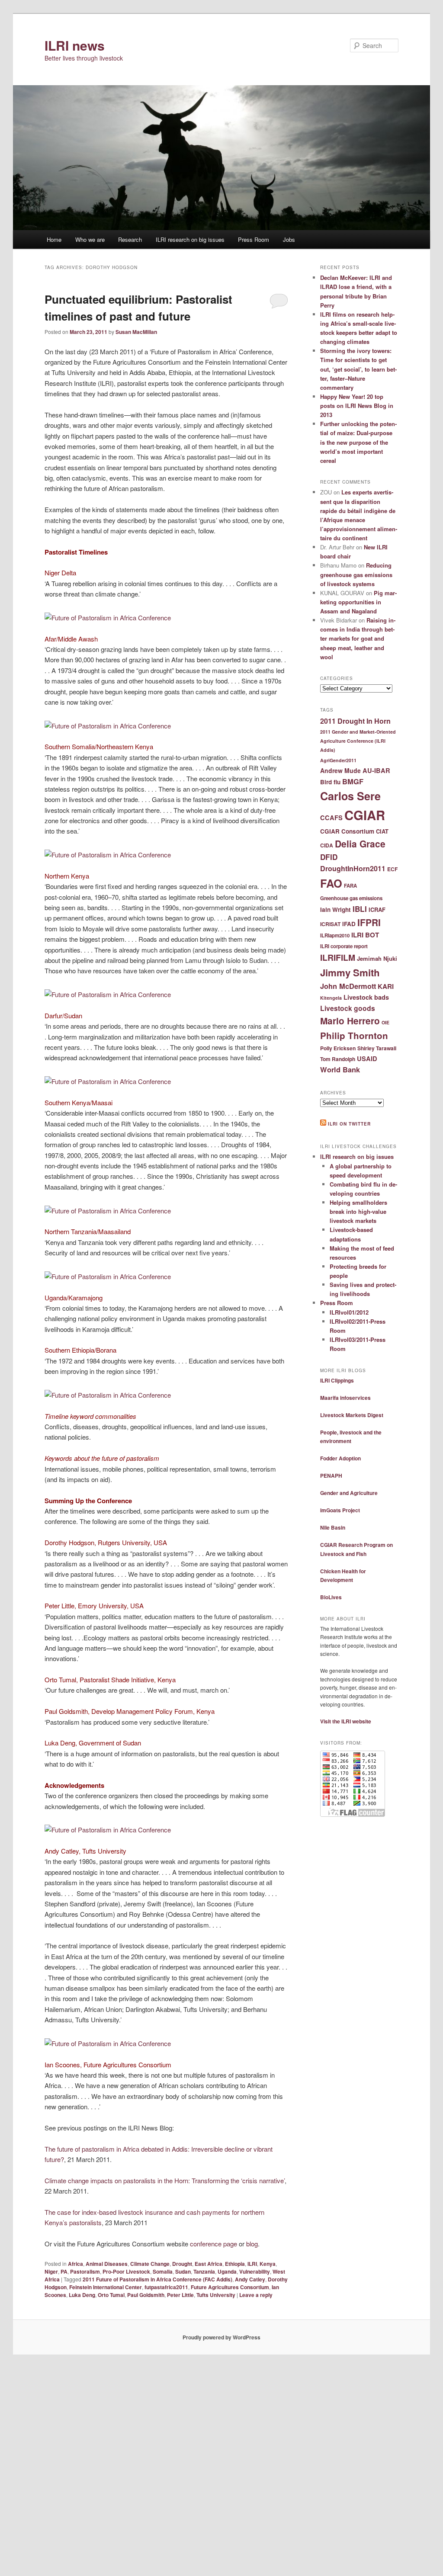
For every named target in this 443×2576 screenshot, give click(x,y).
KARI (386, 986)
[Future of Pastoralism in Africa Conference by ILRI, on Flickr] (108, 618)
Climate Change (150, 2264)
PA (64, 2271)
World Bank (340, 1069)
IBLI (360, 909)
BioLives (331, 1597)
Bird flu (330, 782)
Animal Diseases (107, 2264)
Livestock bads (366, 997)
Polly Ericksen (338, 1048)
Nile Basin (333, 1527)
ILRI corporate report (344, 946)
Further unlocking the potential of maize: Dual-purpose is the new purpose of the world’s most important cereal (358, 442)
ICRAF (377, 909)
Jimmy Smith (350, 972)
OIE (385, 1022)
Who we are (90, 239)
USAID (367, 1059)
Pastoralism (85, 2271)
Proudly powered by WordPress (221, 2337)
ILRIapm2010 (335, 935)
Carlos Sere (350, 796)
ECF (392, 869)
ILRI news (75, 45)
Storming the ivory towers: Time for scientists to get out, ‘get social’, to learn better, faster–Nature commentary (358, 369)
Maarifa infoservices (345, 1398)
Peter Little (180, 2295)
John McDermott (348, 986)
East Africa (209, 2264)
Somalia (163, 2271)
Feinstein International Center (106, 2287)
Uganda (227, 2271)
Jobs (289, 239)
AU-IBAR (376, 770)
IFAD (349, 924)
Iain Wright (335, 909)
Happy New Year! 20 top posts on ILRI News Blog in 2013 (357, 406)
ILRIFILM (338, 957)
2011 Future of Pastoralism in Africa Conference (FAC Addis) (157, 2279)
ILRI (252, 2264)
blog (252, 2244)
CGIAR (365, 815)
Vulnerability (255, 2271)
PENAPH (331, 1476)
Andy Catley (250, 2279)
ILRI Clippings (337, 1380)
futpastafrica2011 (166, 2287)
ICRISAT (330, 924)
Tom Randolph (338, 1059)
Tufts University (216, 2295)
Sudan (183, 2271)
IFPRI (369, 922)
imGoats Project (340, 1510)
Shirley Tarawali (377, 1048)
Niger (51, 2271)
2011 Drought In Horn (355, 721)
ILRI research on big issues (190, 239)
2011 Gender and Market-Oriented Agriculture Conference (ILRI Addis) (358, 741)
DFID (329, 857)
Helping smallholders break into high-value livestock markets (358, 1211)
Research (130, 239)
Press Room (254, 239)
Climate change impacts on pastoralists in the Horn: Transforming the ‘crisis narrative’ (165, 2180)
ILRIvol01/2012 (349, 1312)
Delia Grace (360, 844)
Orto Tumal (111, 2295)
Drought (182, 2264)
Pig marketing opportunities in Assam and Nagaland (358, 602)
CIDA (327, 845)
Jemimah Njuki (377, 958)
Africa (75, 2264)
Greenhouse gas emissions (351, 898)
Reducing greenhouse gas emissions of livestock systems (356, 574)
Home (54, 239)
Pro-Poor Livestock (126, 2271)
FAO (331, 883)
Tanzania (204, 2271)
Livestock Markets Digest (352, 1415)
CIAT (382, 831)
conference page (213, 2244)
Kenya (268, 2264)
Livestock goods (348, 1008)
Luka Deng (82, 2295)
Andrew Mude (340, 770)
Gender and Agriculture (349, 1493)
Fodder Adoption (340, 1458)
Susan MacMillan (136, 332)
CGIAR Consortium (347, 831)
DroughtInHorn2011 (353, 868)
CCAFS (331, 818)
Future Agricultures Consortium (230, 2287)
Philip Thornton (354, 1035)
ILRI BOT (365, 935)
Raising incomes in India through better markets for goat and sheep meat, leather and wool (358, 638)
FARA (350, 886)
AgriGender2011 (338, 760)
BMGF (353, 781)
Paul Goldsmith (146, 2295)
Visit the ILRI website (346, 1721)
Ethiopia (235, 2264)
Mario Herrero (350, 1021)
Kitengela (331, 998)
